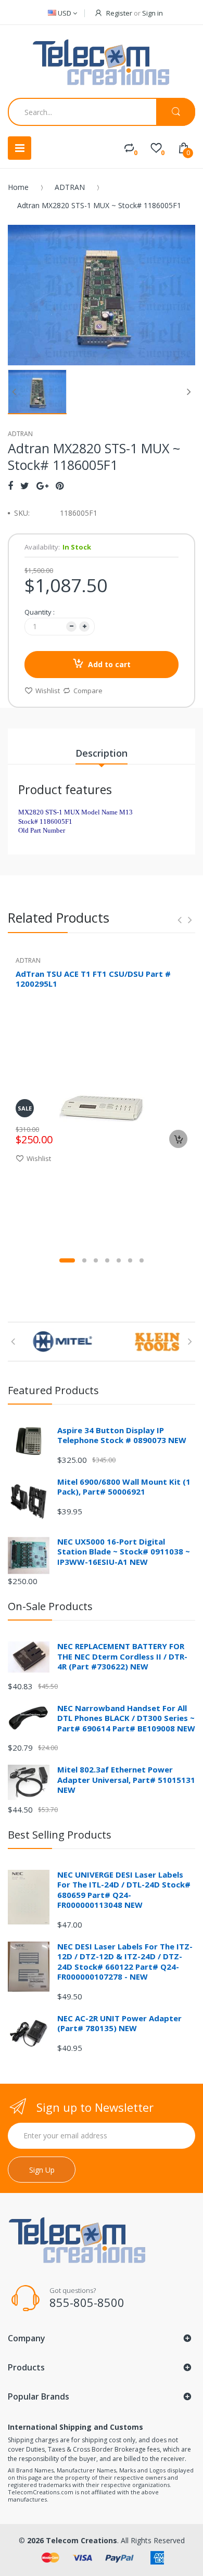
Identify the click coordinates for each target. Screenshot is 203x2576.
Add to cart (109, 664)
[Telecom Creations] (102, 63)
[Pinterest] (60, 486)
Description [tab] (102, 753)
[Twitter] (25, 486)
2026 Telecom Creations (72, 2540)
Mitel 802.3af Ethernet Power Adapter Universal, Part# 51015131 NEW (126, 1780)
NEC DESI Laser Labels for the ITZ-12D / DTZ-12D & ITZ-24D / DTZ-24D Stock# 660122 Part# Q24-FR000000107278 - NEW (125, 1962)
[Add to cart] (178, 1139)
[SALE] (102, 1107)
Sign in (153, 13)
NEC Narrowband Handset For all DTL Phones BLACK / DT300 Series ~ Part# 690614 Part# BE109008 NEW (126, 1718)
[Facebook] (10, 486)
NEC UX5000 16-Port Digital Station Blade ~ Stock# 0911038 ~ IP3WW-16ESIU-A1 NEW (124, 1552)
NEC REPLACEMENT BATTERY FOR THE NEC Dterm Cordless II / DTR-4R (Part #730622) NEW (122, 1656)
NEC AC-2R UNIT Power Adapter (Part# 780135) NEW (119, 2023)
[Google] (42, 486)
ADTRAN (70, 187)
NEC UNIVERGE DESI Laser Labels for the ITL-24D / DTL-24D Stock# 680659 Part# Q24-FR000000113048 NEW (124, 1890)
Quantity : (40, 612)
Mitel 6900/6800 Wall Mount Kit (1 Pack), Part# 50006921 (124, 1487)
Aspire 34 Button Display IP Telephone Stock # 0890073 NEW (122, 1435)
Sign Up (42, 2170)
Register (119, 13)
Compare (88, 691)
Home (18, 187)
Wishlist (48, 691)
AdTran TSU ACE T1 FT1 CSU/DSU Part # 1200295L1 (93, 979)
